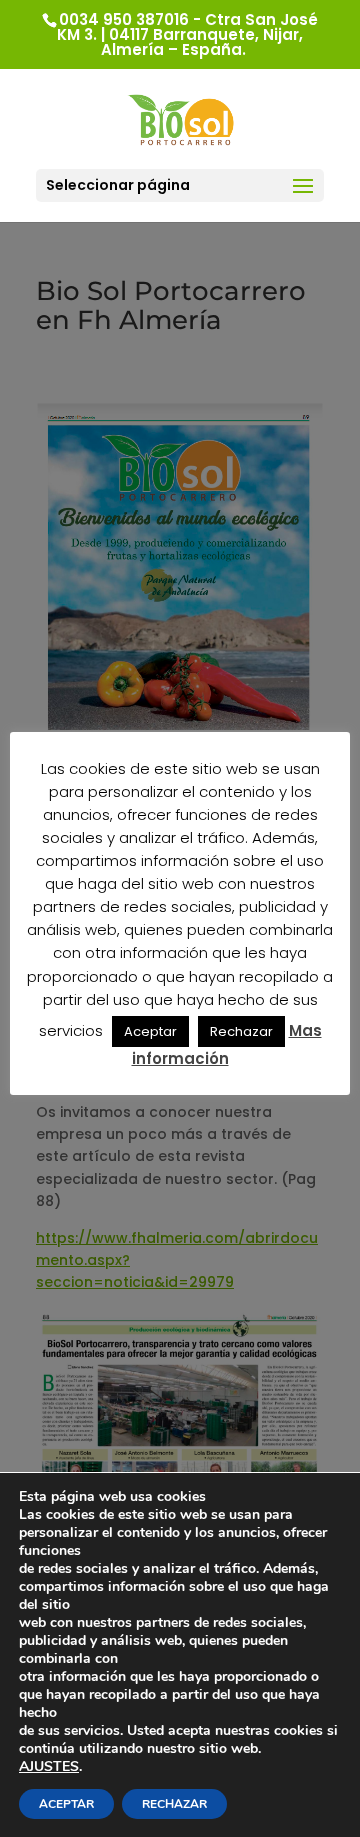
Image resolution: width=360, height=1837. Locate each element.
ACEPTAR (66, 1804)
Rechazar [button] (241, 1031)
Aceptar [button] (150, 1031)
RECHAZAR (174, 1804)
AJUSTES (49, 1767)
